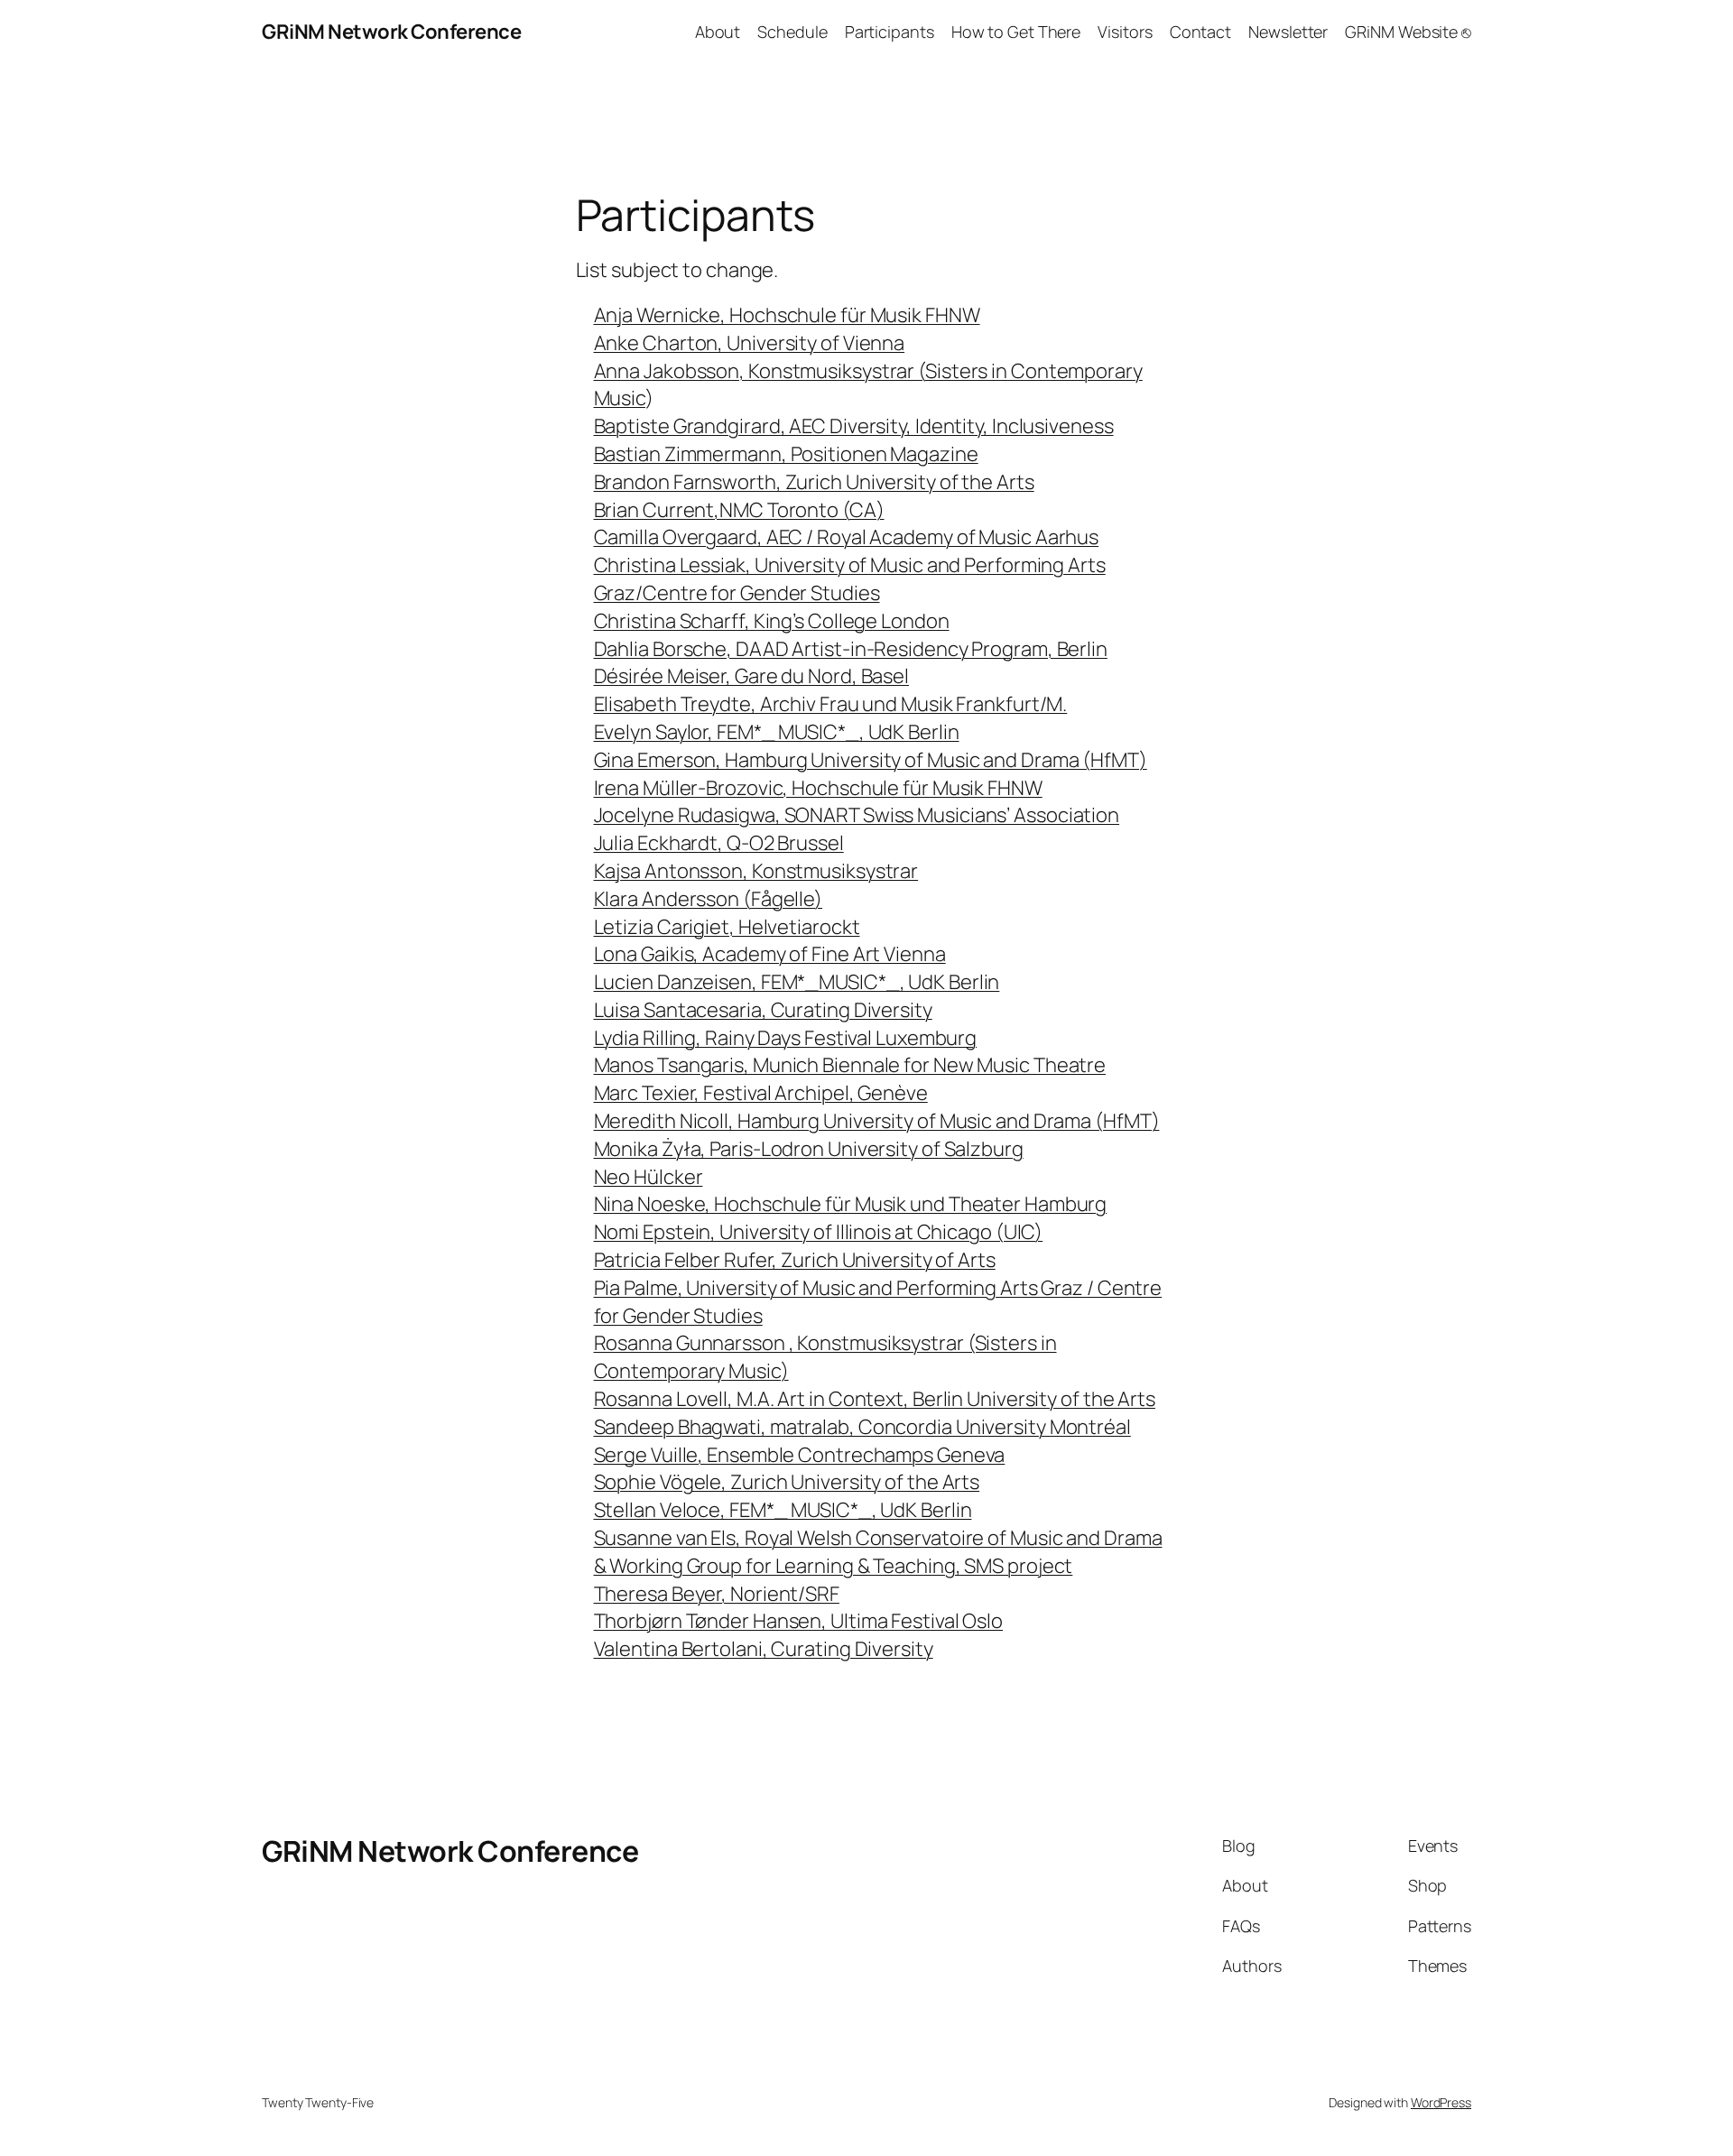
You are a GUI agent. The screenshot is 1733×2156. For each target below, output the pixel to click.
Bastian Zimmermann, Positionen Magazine (786, 454)
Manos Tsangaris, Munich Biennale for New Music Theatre (850, 1065)
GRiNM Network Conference (391, 32)
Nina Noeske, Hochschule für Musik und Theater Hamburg (851, 1204)
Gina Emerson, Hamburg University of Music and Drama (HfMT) (871, 760)
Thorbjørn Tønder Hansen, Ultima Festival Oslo (799, 1621)
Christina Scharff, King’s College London (772, 621)
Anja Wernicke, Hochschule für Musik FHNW (787, 315)
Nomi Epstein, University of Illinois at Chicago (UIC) (819, 1232)
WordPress (1441, 2102)
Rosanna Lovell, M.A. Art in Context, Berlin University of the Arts (875, 1399)
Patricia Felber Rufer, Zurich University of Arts (795, 1260)
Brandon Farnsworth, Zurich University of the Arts (814, 482)
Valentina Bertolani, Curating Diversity (764, 1649)
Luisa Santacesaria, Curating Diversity (763, 1010)
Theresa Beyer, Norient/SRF (717, 1594)
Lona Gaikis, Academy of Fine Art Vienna (770, 954)
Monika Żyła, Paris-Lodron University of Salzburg (809, 1149)
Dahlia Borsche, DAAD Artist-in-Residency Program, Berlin (851, 649)
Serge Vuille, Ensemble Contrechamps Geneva (800, 1455)
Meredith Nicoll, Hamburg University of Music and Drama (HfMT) (877, 1121)
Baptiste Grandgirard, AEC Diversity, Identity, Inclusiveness (854, 426)
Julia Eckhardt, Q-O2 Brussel (719, 843)
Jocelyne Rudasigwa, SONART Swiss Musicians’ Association (857, 815)
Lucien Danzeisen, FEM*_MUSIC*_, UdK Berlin (797, 982)
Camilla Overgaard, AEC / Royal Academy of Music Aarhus (847, 537)
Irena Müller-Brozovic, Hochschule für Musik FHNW (818, 788)
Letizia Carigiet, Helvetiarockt (727, 927)
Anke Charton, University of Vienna (750, 343)
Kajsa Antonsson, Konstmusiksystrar (756, 871)
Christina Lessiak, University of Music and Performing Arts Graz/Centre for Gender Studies (850, 579)
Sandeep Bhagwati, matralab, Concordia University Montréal (862, 1427)
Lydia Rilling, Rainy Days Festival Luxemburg (786, 1038)
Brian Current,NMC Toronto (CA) (739, 510)
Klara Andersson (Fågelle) (709, 899)
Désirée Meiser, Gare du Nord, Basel (752, 676)
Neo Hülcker (649, 1177)
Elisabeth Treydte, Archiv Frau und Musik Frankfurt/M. (831, 704)
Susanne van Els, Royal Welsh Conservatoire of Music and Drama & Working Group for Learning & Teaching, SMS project (878, 1552)
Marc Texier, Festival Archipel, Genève (761, 1093)
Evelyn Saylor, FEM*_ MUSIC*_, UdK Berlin (777, 732)
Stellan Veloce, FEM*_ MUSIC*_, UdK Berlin (783, 1510)
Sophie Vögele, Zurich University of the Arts (787, 1482)
